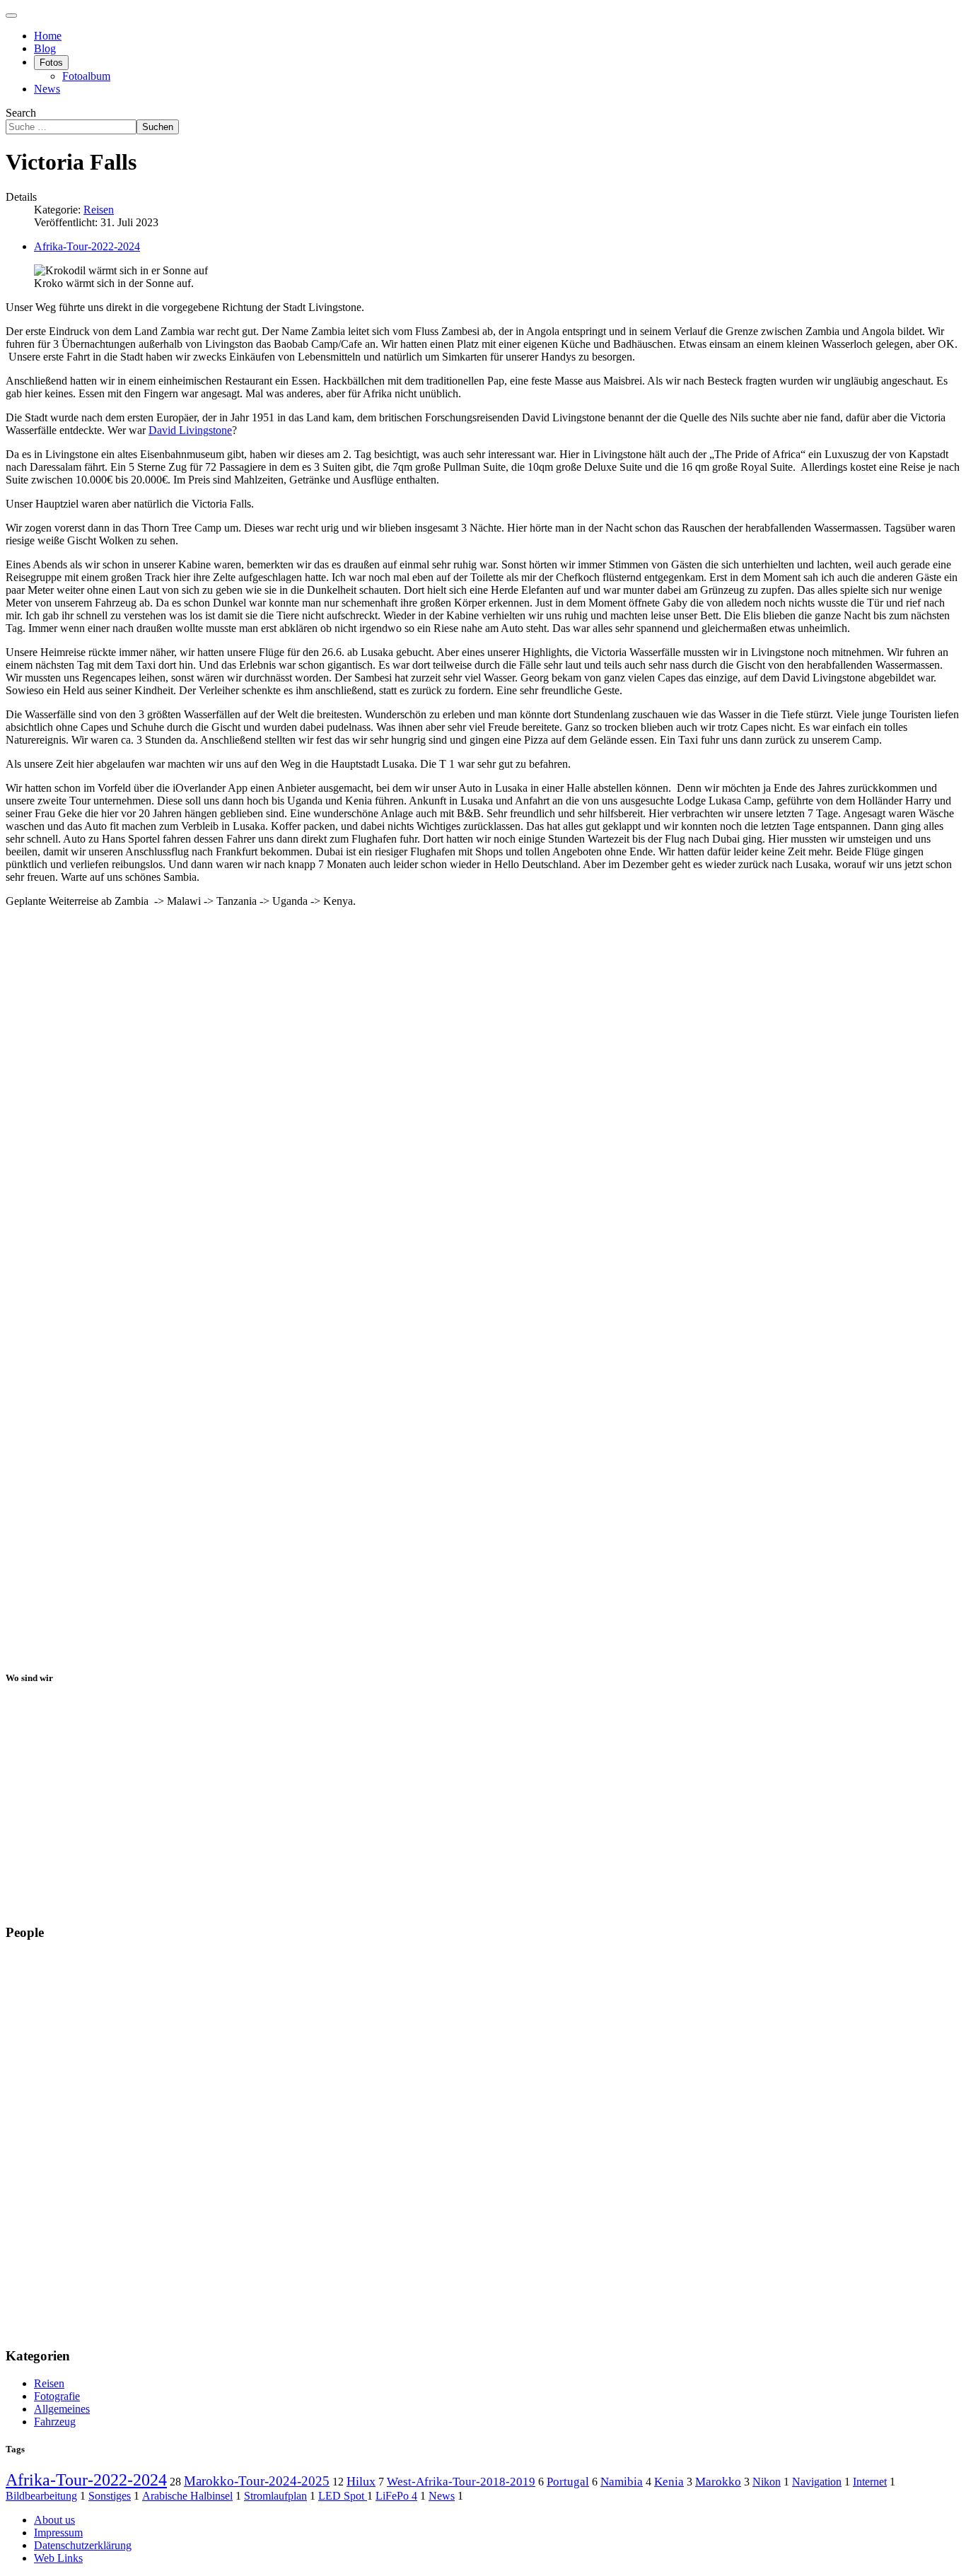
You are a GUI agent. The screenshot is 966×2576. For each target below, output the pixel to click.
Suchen (158, 127)
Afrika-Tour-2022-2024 (87, 246)
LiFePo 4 (396, 2496)
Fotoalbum (86, 76)
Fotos (51, 63)
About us (54, 2520)
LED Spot (343, 2496)
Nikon (767, 2482)
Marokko (718, 2482)
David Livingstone (190, 430)
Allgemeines (62, 2409)
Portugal (568, 2481)
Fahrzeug (55, 2422)
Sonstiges (110, 2496)
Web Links (58, 2558)
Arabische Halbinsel (187, 2496)
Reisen (99, 210)
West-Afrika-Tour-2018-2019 (461, 2481)
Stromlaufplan (275, 2496)
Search (21, 113)
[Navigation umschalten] (11, 16)
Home (48, 36)
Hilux (361, 2481)
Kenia (669, 2482)
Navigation (817, 2482)
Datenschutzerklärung (83, 2545)
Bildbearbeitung (41, 2496)
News (47, 89)
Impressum (58, 2533)
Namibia (622, 2482)
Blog (45, 48)
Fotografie (57, 2396)
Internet (870, 2482)
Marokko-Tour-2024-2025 (257, 2481)
